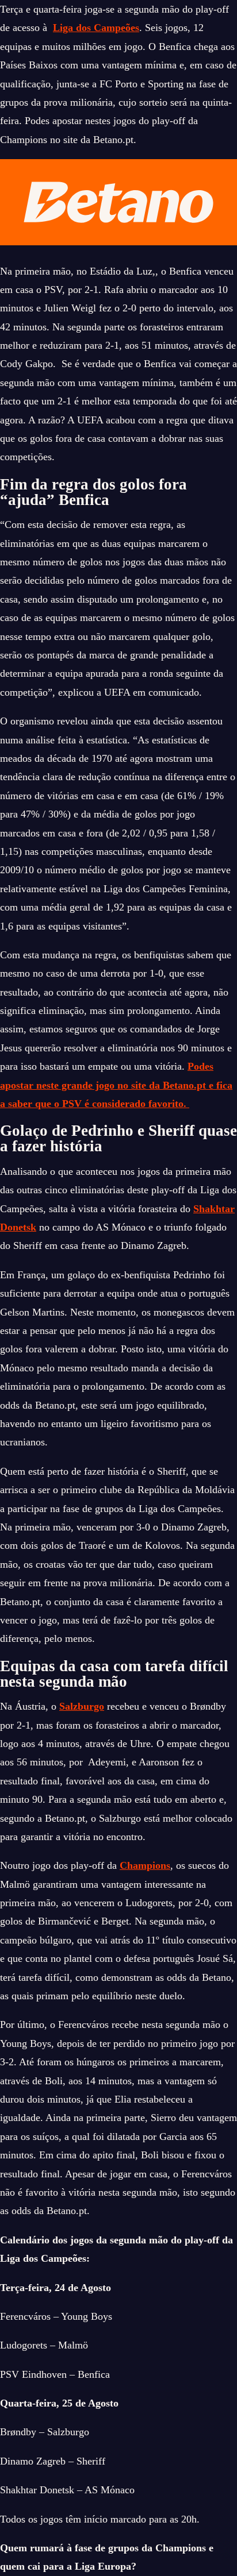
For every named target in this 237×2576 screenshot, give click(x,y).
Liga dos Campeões (96, 28)
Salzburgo (82, 1706)
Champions (145, 1865)
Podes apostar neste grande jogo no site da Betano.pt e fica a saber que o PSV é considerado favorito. (116, 1085)
